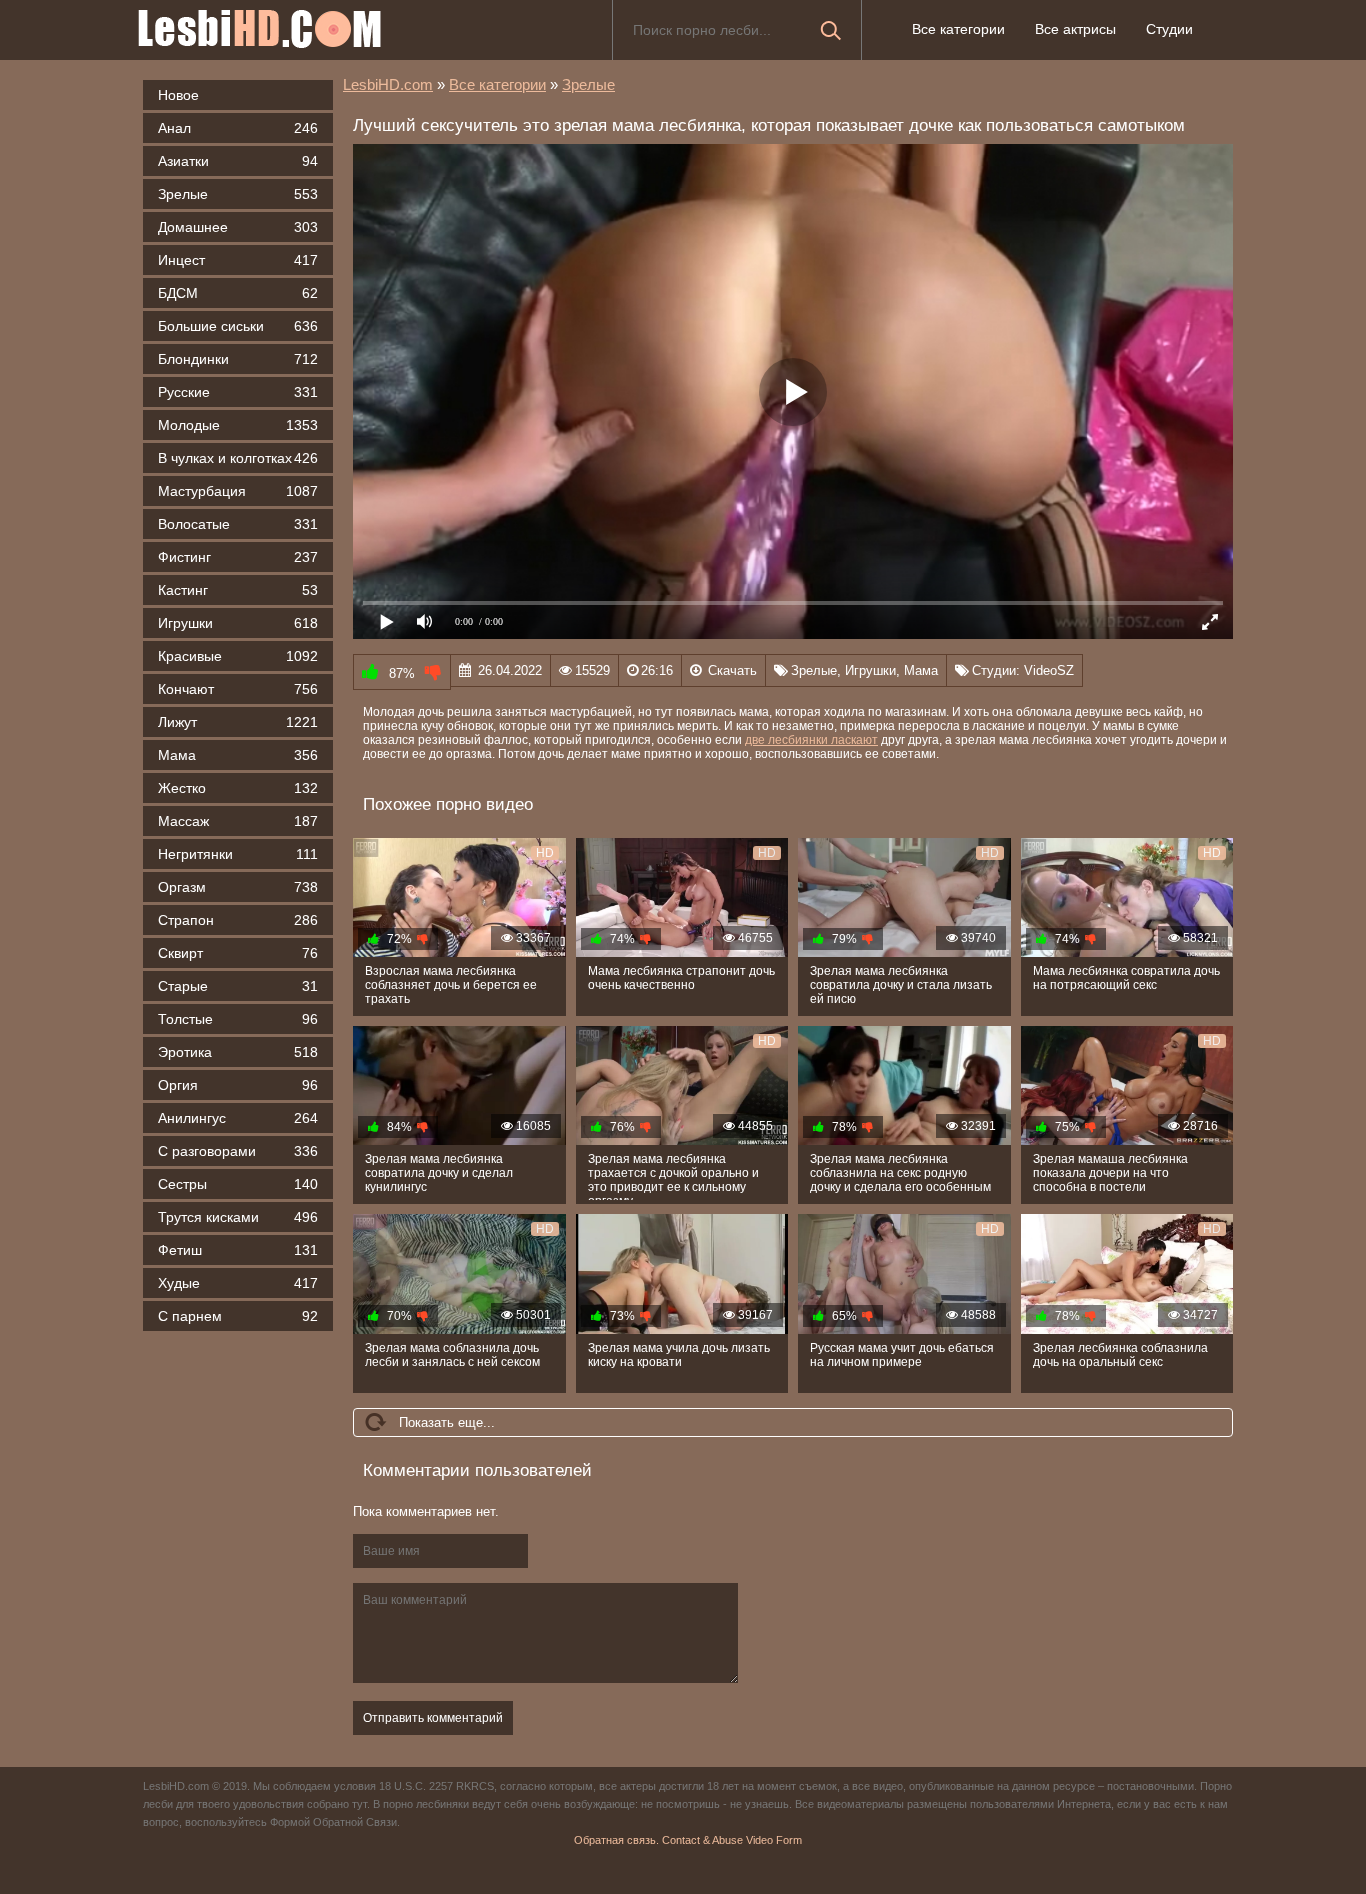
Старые (238, 986)
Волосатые (238, 524)
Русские (238, 392)
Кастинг (238, 590)
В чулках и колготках (238, 458)
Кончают (238, 689)
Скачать (732, 670)
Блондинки (238, 359)
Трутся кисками (238, 1217)
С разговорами (238, 1151)
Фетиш (238, 1250)
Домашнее (238, 227)
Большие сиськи (238, 326)
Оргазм (238, 887)
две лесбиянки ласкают (811, 740)
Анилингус (238, 1118)
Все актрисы (1075, 29)
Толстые (238, 1019)
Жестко (238, 788)
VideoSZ (1049, 670)
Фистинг (238, 557)
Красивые (238, 656)
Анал (238, 128)
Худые (238, 1283)
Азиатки (238, 161)
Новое (178, 95)
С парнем (238, 1316)
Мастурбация (238, 491)
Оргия (238, 1085)
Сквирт (238, 953)
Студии (1169, 29)
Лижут (238, 722)
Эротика (238, 1052)
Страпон (238, 920)
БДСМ (238, 293)
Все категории (958, 29)
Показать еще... (447, 1422)
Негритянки (238, 854)
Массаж (238, 821)
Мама (238, 755)
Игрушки (238, 623)
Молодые (238, 425)
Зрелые (238, 194)
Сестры (238, 1184)
